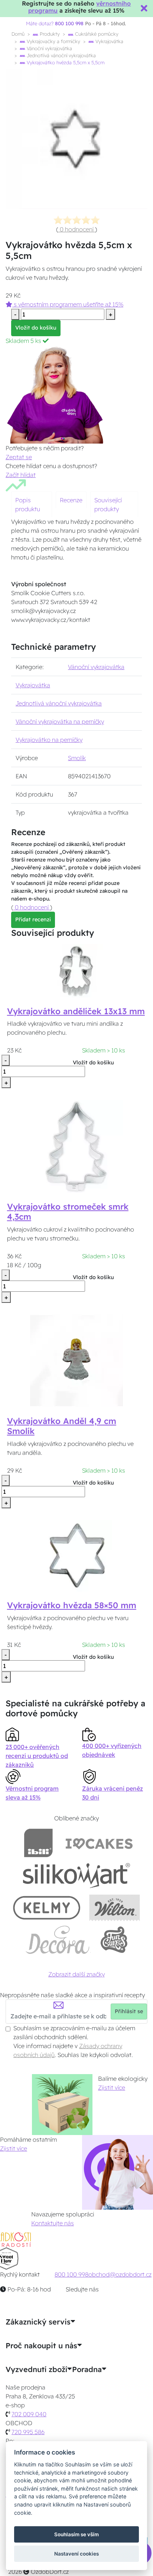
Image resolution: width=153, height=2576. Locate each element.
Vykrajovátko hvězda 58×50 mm (72, 1605)
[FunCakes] (114, 1940)
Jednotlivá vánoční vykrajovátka (61, 55)
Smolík (77, 758)
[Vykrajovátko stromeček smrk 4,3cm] (76, 1146)
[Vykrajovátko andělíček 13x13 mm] (76, 970)
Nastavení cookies (76, 2554)
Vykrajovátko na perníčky (49, 740)
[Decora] (58, 1940)
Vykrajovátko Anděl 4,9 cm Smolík (62, 1426)
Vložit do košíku (36, 328)
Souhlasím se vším (76, 2534)
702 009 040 (29, 2414)
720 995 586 (28, 2432)
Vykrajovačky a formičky (53, 41)
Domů (18, 34)
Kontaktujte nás (53, 2223)
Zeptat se (19, 457)
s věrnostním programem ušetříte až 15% (68, 304)
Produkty (49, 34)
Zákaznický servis (38, 2322)
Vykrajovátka (109, 41)
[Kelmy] (47, 1907)
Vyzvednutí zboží (36, 2369)
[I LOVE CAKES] (99, 1843)
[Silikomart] (77, 1875)
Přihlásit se (129, 2011)
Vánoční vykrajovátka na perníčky (60, 721)
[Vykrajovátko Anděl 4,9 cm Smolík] (76, 1360)
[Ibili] (38, 1843)
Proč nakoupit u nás (41, 2346)
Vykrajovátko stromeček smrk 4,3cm (68, 1212)
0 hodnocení (77, 229)
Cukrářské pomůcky (96, 34)
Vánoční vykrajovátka (49, 48)
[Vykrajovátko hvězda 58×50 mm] (76, 1555)
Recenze (71, 500)
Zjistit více (112, 2087)
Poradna (87, 2369)
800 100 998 (71, 2274)
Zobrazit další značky (76, 1974)
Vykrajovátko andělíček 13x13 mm (76, 1011)
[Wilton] (115, 1907)
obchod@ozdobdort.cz (120, 2274)
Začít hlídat (21, 475)
